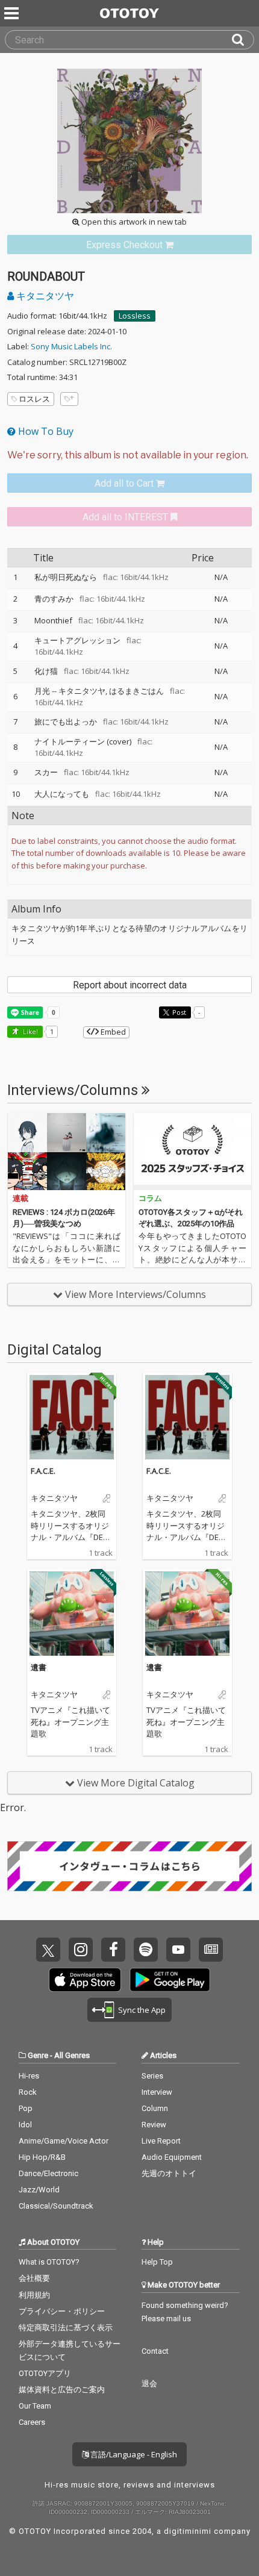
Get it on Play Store (170, 1980)
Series (152, 2076)
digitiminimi (188, 2531)
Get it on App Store (85, 1980)
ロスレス (34, 399)
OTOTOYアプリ (45, 2373)
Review (154, 2125)
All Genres (72, 2055)
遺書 (39, 1667)
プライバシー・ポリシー (62, 2311)
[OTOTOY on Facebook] (113, 1950)
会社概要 (34, 2278)
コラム (150, 1198)
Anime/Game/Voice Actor (64, 2141)
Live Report (161, 2141)
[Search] (243, 40)
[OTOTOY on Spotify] (146, 1950)
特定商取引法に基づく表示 (66, 2328)
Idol (25, 2125)
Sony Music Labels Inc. (71, 346)
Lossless (135, 316)
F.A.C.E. (43, 1471)
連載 (20, 1198)
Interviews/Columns (74, 1090)
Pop (26, 2108)
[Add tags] (69, 399)
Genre (38, 2055)
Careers (32, 2422)
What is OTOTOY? (49, 2262)
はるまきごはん (136, 691)
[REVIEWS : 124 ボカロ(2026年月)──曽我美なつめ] (67, 1152)
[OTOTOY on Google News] (211, 1950)
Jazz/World (39, 2190)
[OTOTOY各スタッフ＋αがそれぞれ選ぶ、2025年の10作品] (192, 1152)
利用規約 (34, 2295)
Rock (28, 2092)
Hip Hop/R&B (42, 2157)
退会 (149, 2384)
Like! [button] (30, 1031)
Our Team (35, 2406)
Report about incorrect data (130, 985)
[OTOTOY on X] (48, 1950)
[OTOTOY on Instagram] (81, 1950)
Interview (157, 2092)
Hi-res (29, 2076)
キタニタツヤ (44, 296)
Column (155, 2108)
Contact (155, 2351)
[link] (129, 245)
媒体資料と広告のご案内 (62, 2390)
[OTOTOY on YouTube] (178, 1950)
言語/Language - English (133, 2454)
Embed (112, 1032)
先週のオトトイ (169, 2173)
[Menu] (13, 13)
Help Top (157, 2262)
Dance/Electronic (48, 2173)
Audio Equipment (172, 2157)
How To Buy (45, 431)
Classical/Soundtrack (56, 2206)
